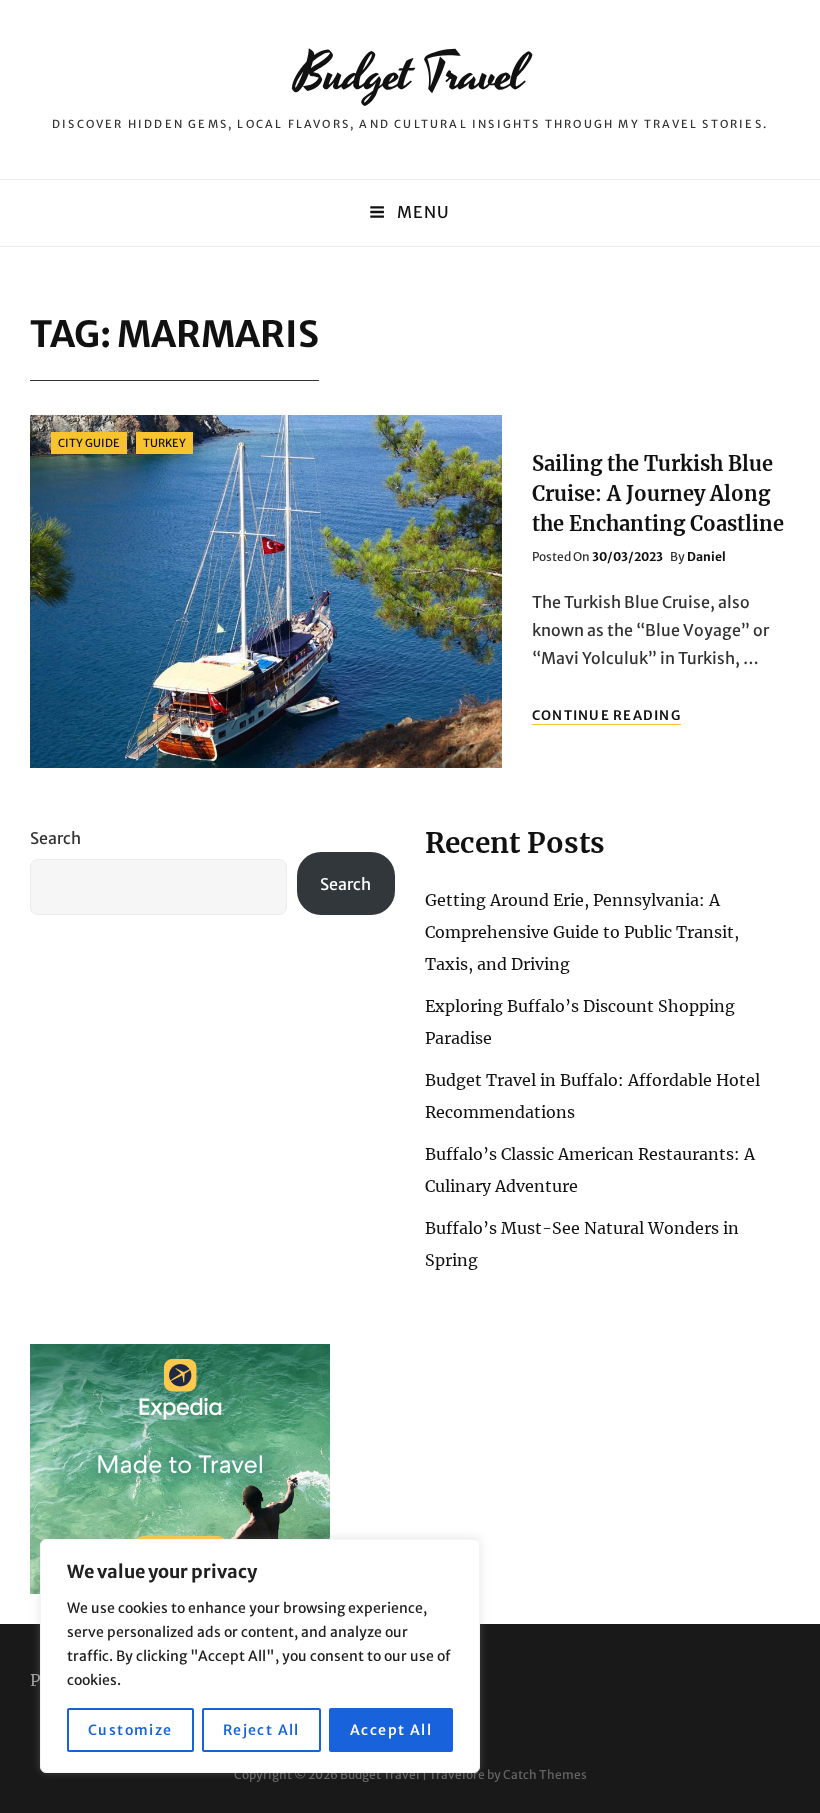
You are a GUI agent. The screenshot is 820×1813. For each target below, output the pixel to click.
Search (55, 838)
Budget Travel (410, 75)
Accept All (391, 1730)
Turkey (164, 443)
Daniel (706, 556)
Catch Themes (545, 1774)
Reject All (261, 1730)
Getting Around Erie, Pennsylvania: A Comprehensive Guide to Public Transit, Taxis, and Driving (582, 932)
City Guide (89, 443)
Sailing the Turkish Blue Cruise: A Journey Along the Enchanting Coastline (658, 493)
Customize (130, 1730)
